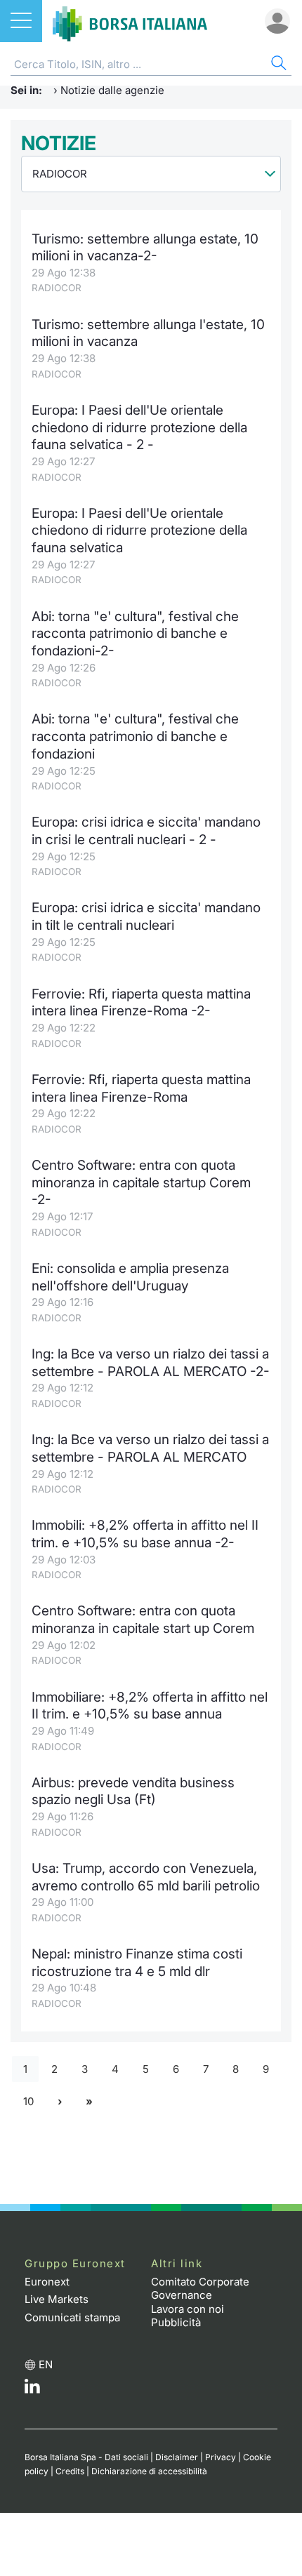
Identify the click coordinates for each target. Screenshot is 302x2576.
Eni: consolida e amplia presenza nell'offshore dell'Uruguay (130, 1277)
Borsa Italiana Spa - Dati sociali (86, 2457)
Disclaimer (177, 2457)
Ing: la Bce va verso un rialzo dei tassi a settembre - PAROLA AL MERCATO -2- (151, 1363)
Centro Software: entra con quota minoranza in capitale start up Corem (143, 1620)
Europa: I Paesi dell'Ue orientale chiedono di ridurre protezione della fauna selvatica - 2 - (139, 427)
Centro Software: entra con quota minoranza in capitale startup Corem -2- (141, 1182)
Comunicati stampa (72, 2317)
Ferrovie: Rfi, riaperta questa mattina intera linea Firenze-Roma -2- (141, 1003)
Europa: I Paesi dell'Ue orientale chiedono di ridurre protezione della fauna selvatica (139, 530)
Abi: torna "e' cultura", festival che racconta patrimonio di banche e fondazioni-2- (135, 634)
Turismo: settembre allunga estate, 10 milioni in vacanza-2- (145, 248)
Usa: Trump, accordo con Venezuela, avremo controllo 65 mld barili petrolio (146, 1877)
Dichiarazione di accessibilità (149, 2471)
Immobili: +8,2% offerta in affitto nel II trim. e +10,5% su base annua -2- (145, 1534)
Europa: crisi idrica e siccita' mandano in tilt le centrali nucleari (146, 916)
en (46, 2364)
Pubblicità (176, 2322)
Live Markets (57, 2299)
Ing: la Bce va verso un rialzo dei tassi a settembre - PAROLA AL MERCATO (150, 1448)
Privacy (221, 2457)
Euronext (47, 2282)
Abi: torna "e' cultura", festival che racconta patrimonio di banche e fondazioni (135, 736)
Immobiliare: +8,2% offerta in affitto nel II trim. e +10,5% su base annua (150, 1706)
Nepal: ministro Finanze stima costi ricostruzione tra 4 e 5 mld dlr (137, 1963)
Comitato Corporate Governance (200, 2289)
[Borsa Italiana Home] (130, 21)
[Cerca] (277, 65)
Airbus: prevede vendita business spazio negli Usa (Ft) (133, 1791)
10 (28, 2101)
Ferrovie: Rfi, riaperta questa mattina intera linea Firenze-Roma (141, 1088)
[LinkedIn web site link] (32, 2390)
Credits (70, 2471)
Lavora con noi (188, 2309)
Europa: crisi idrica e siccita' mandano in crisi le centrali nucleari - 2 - (146, 831)
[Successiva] (60, 2102)
